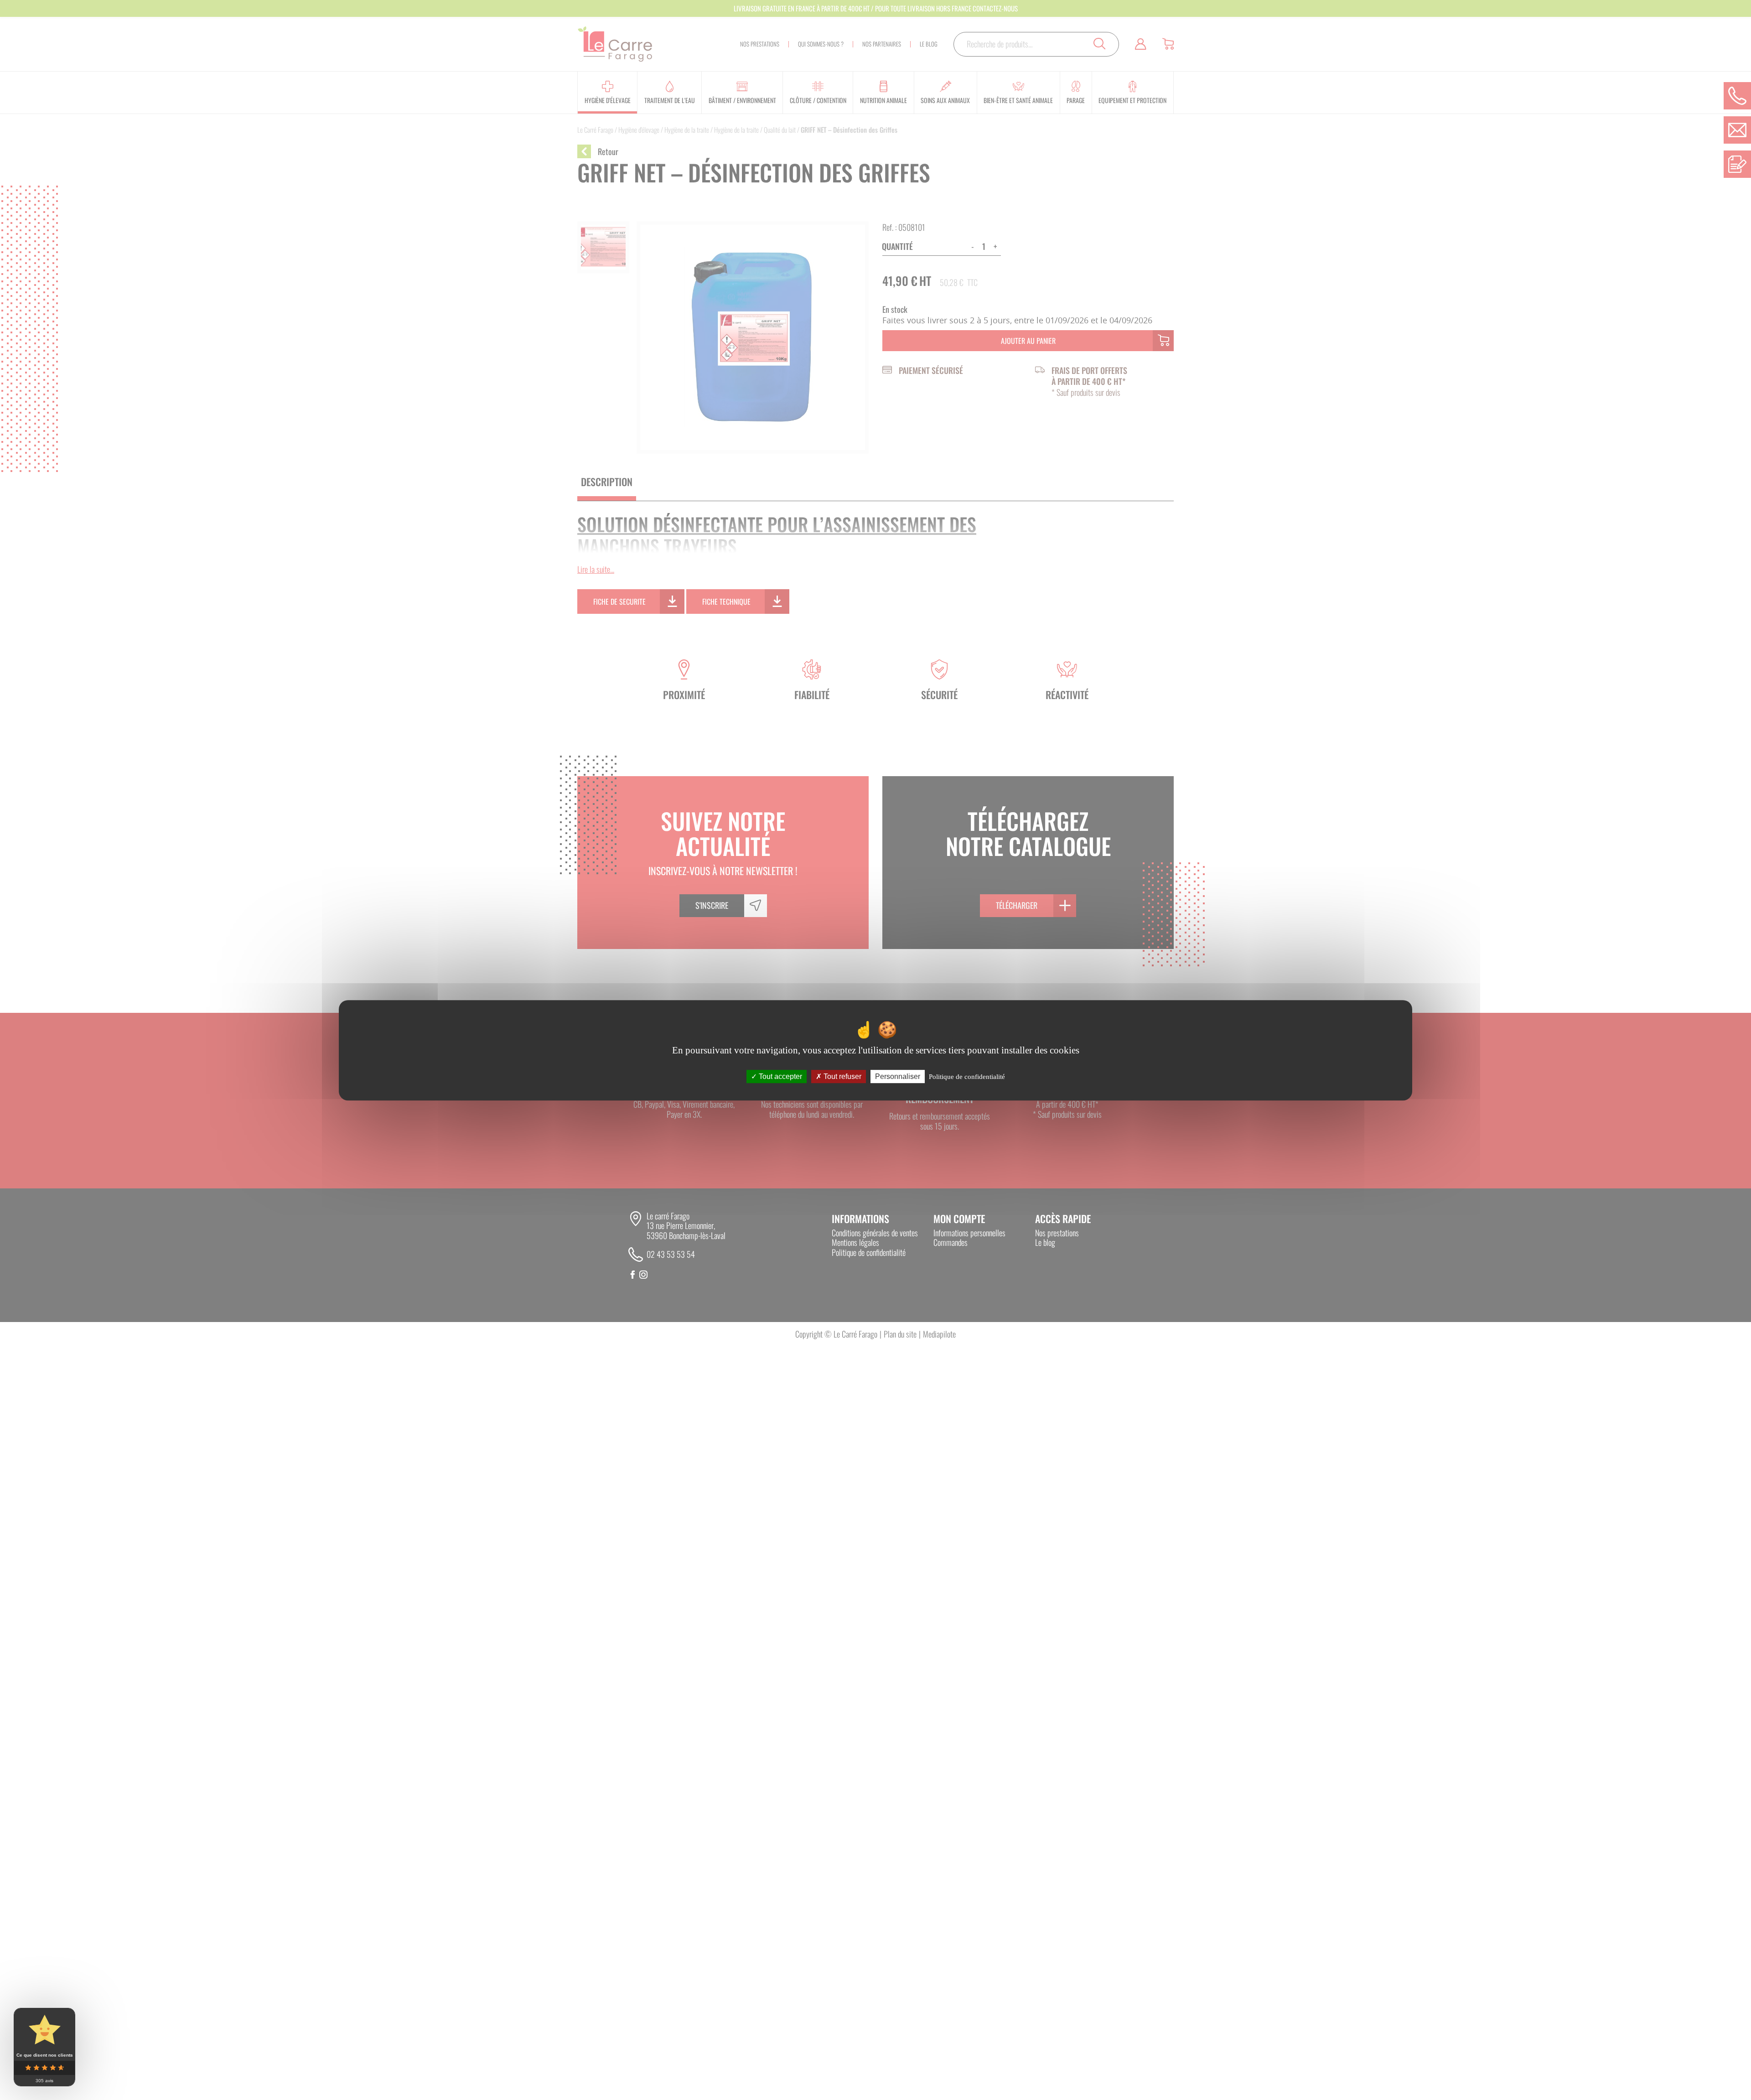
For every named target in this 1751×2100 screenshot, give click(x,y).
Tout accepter (780, 1076)
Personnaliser (898, 1076)
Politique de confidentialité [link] (967, 1076)
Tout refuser (842, 1076)
